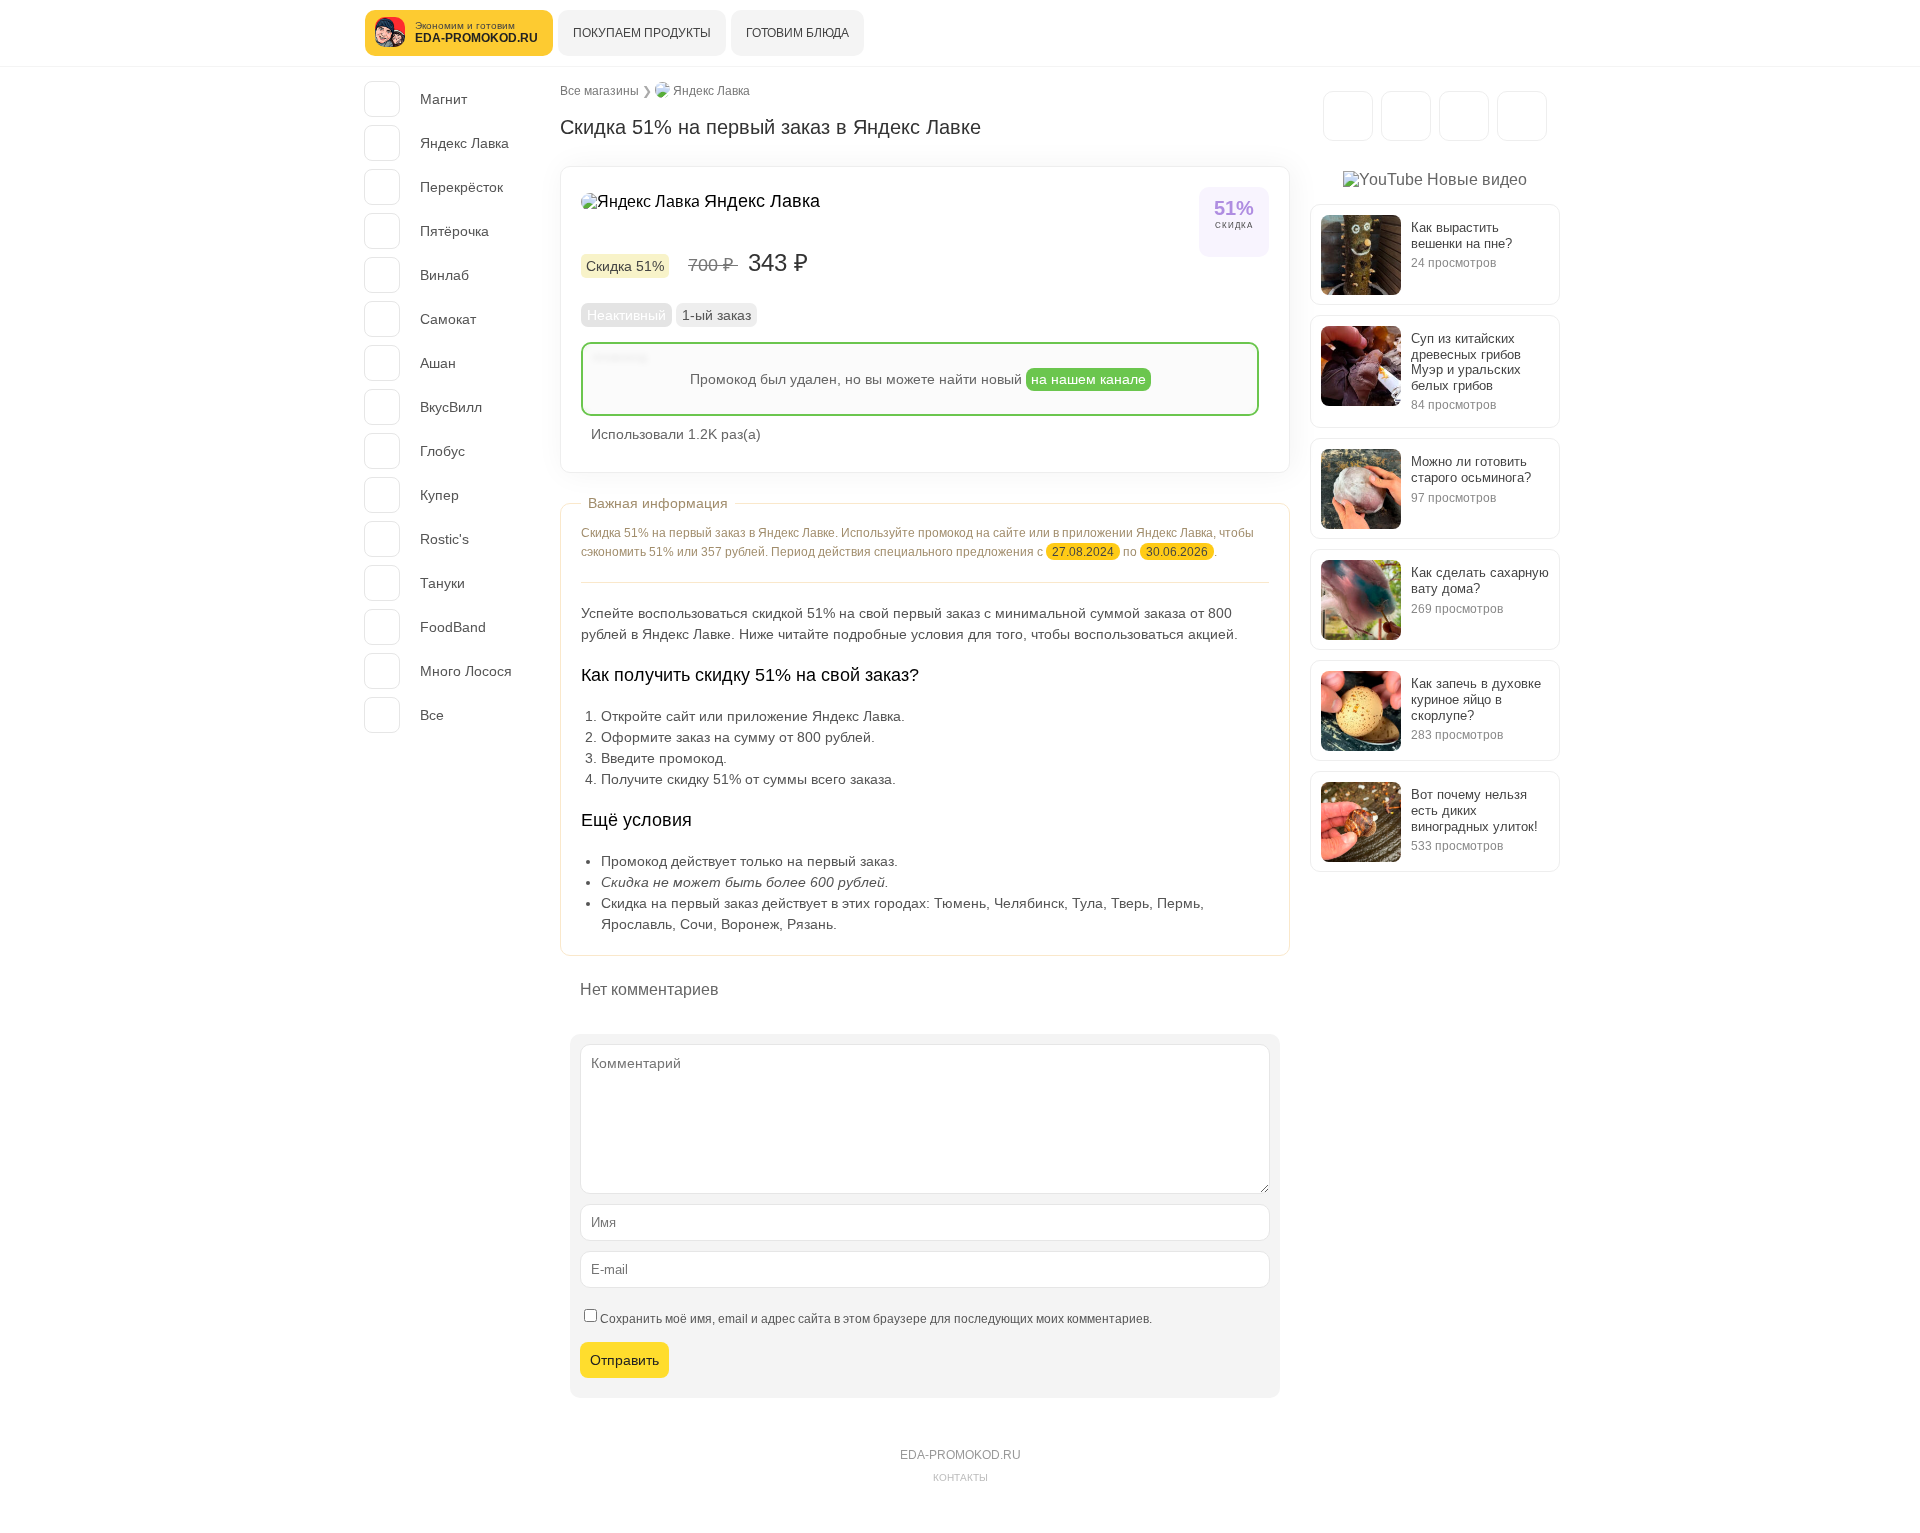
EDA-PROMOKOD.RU (960, 1455)
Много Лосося (466, 671)
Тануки (442, 583)
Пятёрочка (454, 231)
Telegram (1348, 116)
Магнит (443, 99)
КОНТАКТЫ (960, 1477)
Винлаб (444, 275)
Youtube (1522, 116)
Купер (439, 495)
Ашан (438, 363)
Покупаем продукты (642, 33)
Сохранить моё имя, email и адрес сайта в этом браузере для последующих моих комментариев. (876, 1319)
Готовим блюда (797, 33)
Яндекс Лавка (464, 143)
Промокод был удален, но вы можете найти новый (918, 379)
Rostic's (444, 539)
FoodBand (453, 627)
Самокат (448, 319)
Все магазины (599, 91)
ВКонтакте (1464, 116)
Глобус (442, 451)
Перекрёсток (461, 187)
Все (432, 715)
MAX (1406, 116)
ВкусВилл (451, 407)
